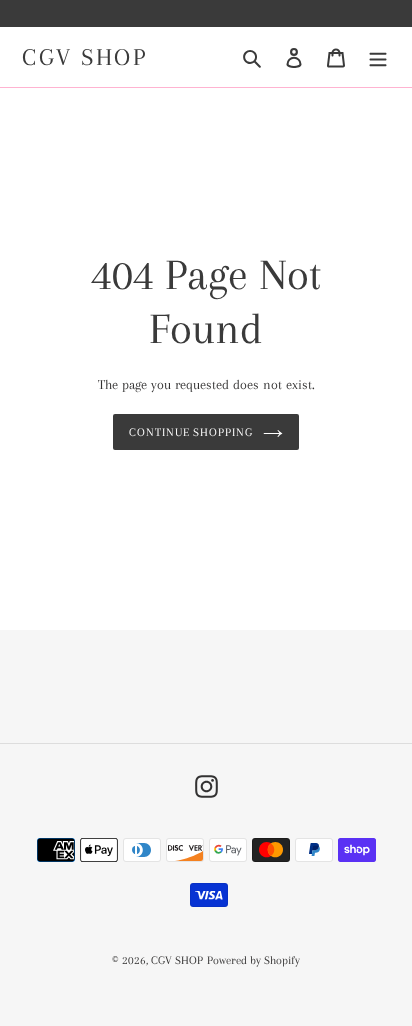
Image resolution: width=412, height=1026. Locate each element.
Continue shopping (191, 432)
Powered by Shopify (253, 960)
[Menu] (378, 57)
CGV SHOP (84, 57)
